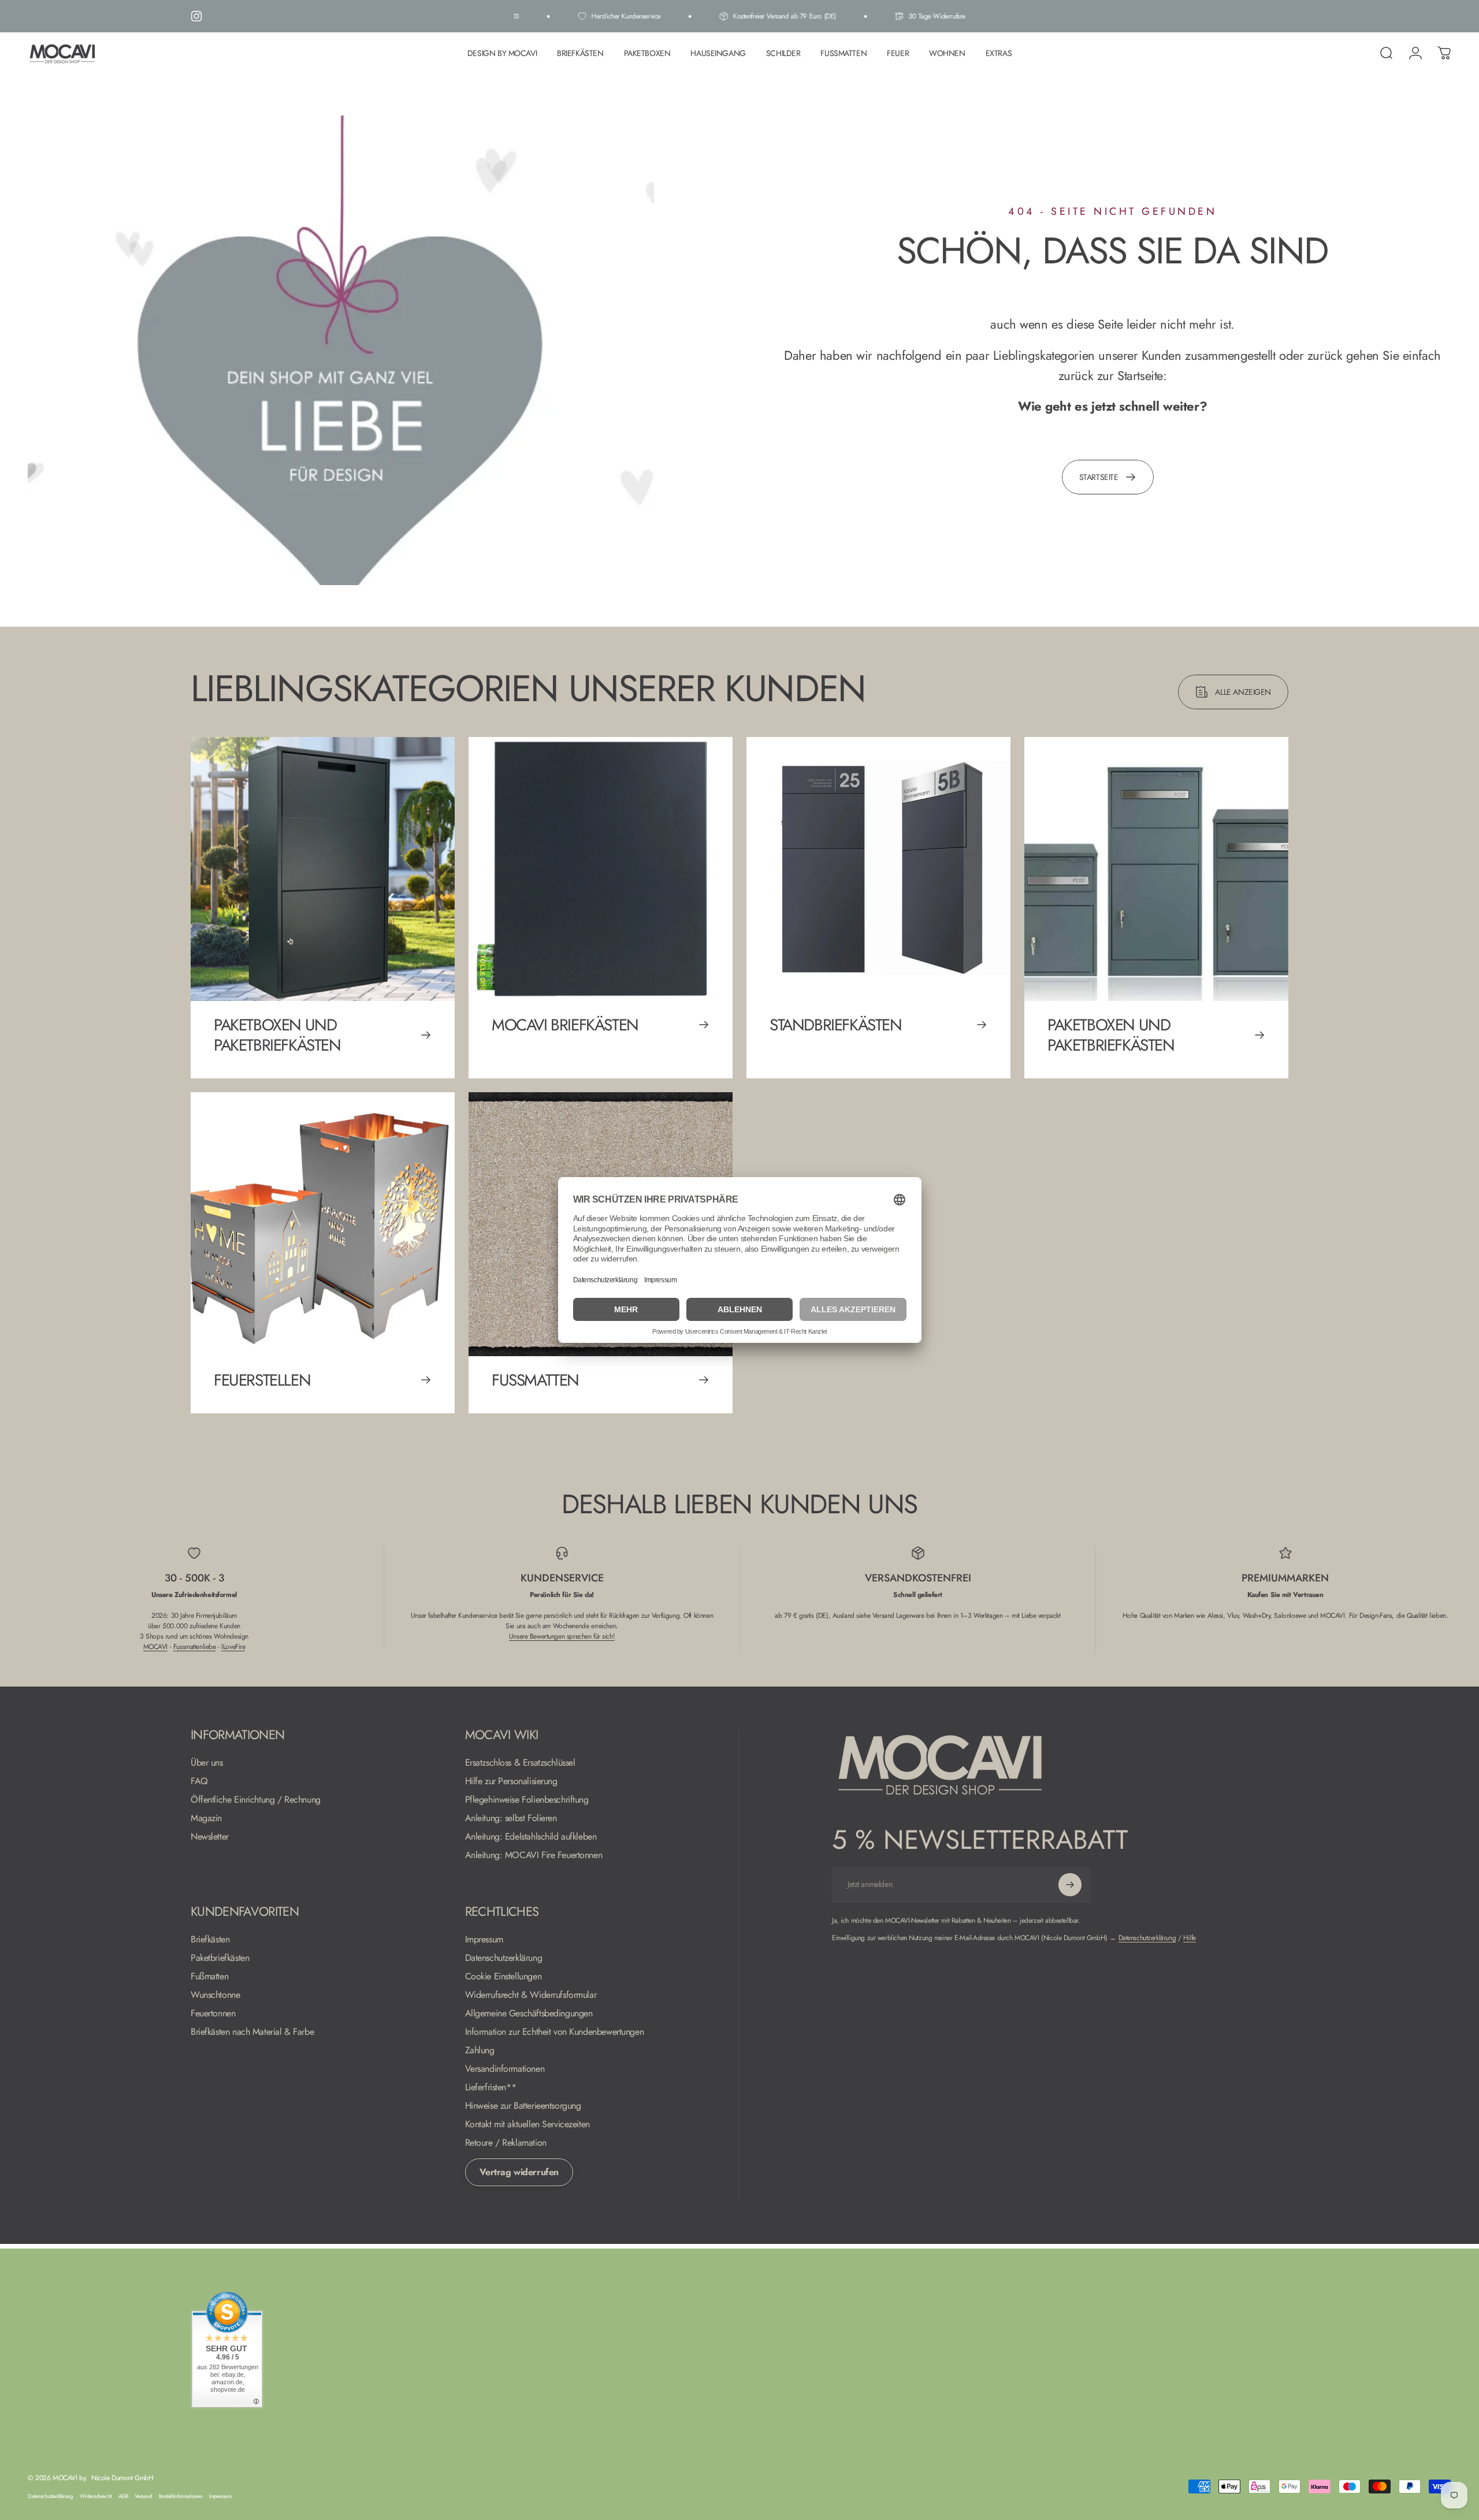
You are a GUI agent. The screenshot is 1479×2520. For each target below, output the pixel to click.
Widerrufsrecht (96, 2496)
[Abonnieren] (1070, 1885)
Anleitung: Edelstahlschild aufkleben (531, 1837)
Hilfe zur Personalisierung (511, 1781)
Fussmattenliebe (195, 1647)
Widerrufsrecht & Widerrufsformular (531, 1995)
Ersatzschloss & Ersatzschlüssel (520, 1763)
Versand (143, 2496)
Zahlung (480, 2050)
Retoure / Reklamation (506, 2143)
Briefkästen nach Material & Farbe (252, 2032)
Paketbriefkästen (220, 1958)
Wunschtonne (215, 1995)
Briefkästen (210, 1940)
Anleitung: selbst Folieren (511, 1818)
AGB (123, 2496)
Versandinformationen (505, 2069)
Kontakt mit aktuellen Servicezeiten (527, 2124)
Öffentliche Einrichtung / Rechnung (256, 1800)
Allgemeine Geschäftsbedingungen (529, 2013)
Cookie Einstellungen (503, 1976)
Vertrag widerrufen (519, 2172)
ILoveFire (233, 1647)
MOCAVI (155, 1647)
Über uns (207, 1763)
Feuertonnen (213, 2013)
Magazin (206, 1818)
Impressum (484, 1940)
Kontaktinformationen (181, 2496)
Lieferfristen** (491, 2087)
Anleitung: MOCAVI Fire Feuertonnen (534, 1855)
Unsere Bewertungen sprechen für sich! (562, 1636)
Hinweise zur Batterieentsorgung (523, 2106)
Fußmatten (209, 1976)
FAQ (199, 1781)
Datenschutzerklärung (504, 1958)
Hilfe (1190, 1938)
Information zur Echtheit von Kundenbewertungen (555, 2032)
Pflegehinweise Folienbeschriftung (527, 1800)
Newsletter (210, 1837)
